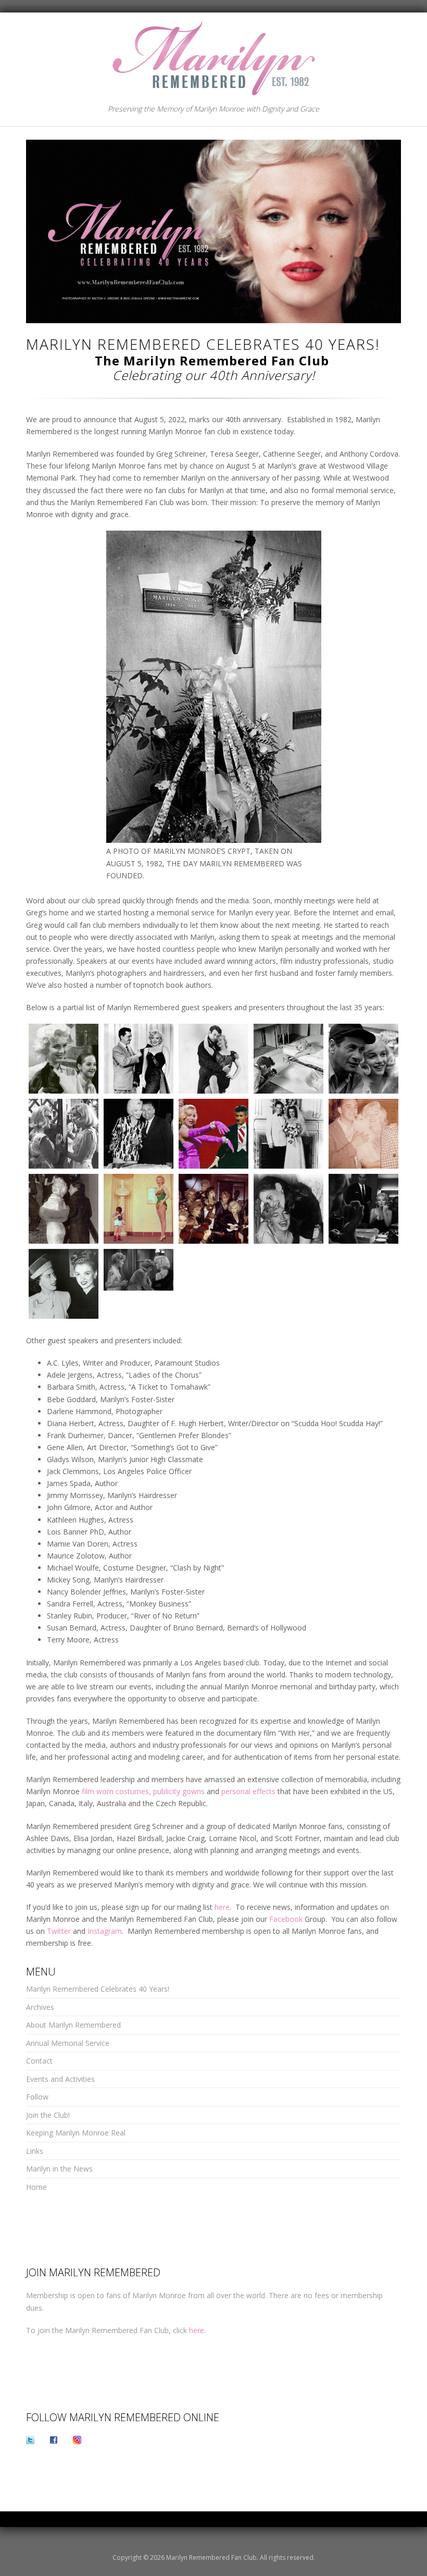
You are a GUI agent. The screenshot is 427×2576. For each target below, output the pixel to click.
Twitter (59, 1931)
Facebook (286, 1919)
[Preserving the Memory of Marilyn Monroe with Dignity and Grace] (213, 57)
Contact (39, 2061)
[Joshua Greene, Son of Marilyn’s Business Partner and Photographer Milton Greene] (139, 1209)
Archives (40, 2007)
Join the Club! (48, 2115)
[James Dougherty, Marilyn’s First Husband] (288, 1134)
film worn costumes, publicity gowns (143, 1791)
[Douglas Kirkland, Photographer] (288, 1059)
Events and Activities (60, 2079)
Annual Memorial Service (68, 2043)
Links (35, 2151)
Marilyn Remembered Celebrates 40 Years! (98, 1989)
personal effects (248, 1791)
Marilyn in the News (59, 2169)
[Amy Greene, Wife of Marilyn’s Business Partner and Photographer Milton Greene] (64, 1059)
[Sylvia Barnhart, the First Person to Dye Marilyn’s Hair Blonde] (64, 1284)
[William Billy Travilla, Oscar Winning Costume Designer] (139, 1059)
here (222, 1907)
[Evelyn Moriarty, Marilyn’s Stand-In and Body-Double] (64, 1134)
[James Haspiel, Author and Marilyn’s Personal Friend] (363, 1134)
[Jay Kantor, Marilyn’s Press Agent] (64, 1209)
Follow (37, 2097)
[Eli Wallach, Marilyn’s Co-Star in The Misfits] (363, 1059)
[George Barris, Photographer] (139, 1134)
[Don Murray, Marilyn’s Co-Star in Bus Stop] (213, 1059)
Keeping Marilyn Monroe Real (76, 2133)
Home (36, 2187)
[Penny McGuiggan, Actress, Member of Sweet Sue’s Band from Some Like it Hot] (213, 1209)
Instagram (105, 1931)
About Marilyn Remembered (73, 2025)
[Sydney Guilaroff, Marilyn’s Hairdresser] (363, 1209)
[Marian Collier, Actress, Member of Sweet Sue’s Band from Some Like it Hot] (139, 1270)
